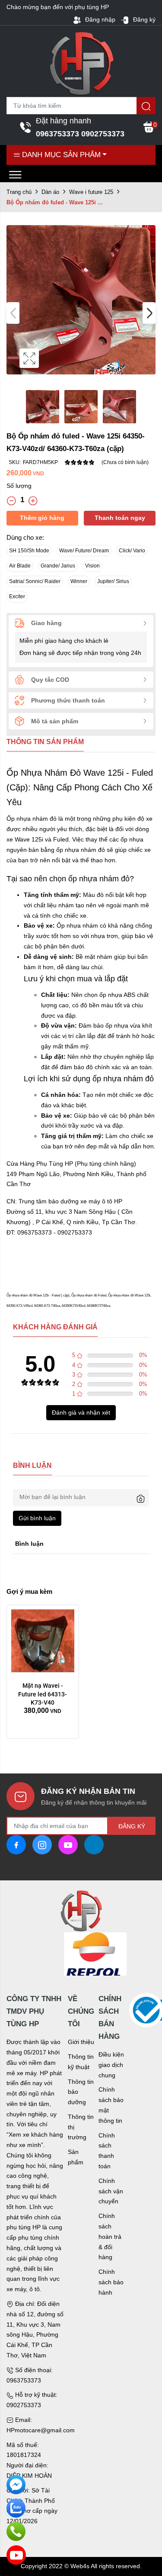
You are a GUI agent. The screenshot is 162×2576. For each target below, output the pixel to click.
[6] (81, 1954)
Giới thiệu (81, 2042)
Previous (13, 313)
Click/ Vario (132, 551)
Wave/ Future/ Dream (84, 551)
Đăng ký (143, 19)
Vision (92, 566)
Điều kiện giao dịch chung (111, 2065)
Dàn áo (50, 192)
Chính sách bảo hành (111, 2282)
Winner (79, 581)
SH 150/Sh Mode (29, 551)
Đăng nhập (99, 19)
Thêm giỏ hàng (42, 518)
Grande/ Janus (58, 566)
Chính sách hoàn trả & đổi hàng (110, 2236)
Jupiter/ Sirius (113, 581)
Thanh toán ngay (120, 518)
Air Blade (20, 566)
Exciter (17, 596)
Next (149, 313)
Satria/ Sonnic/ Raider (35, 581)
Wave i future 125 (91, 192)
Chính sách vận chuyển (111, 2191)
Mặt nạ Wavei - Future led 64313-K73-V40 (43, 1694)
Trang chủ (19, 192)
